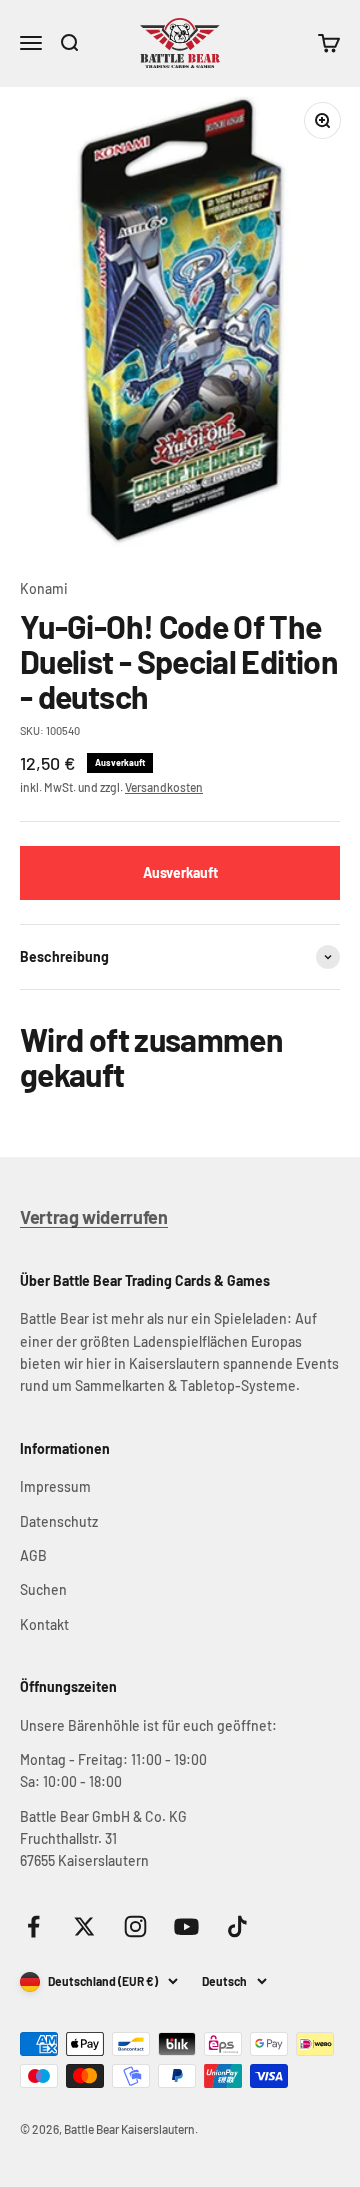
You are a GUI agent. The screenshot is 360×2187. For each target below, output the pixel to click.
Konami (44, 588)
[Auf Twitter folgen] (84, 1926)
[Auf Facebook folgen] (33, 1926)
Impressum (55, 1486)
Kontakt (44, 1624)
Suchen (43, 1589)
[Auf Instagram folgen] (135, 1926)
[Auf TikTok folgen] (237, 1926)
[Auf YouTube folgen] (186, 1926)
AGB (33, 1555)
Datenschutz (59, 1521)
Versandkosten (164, 787)
